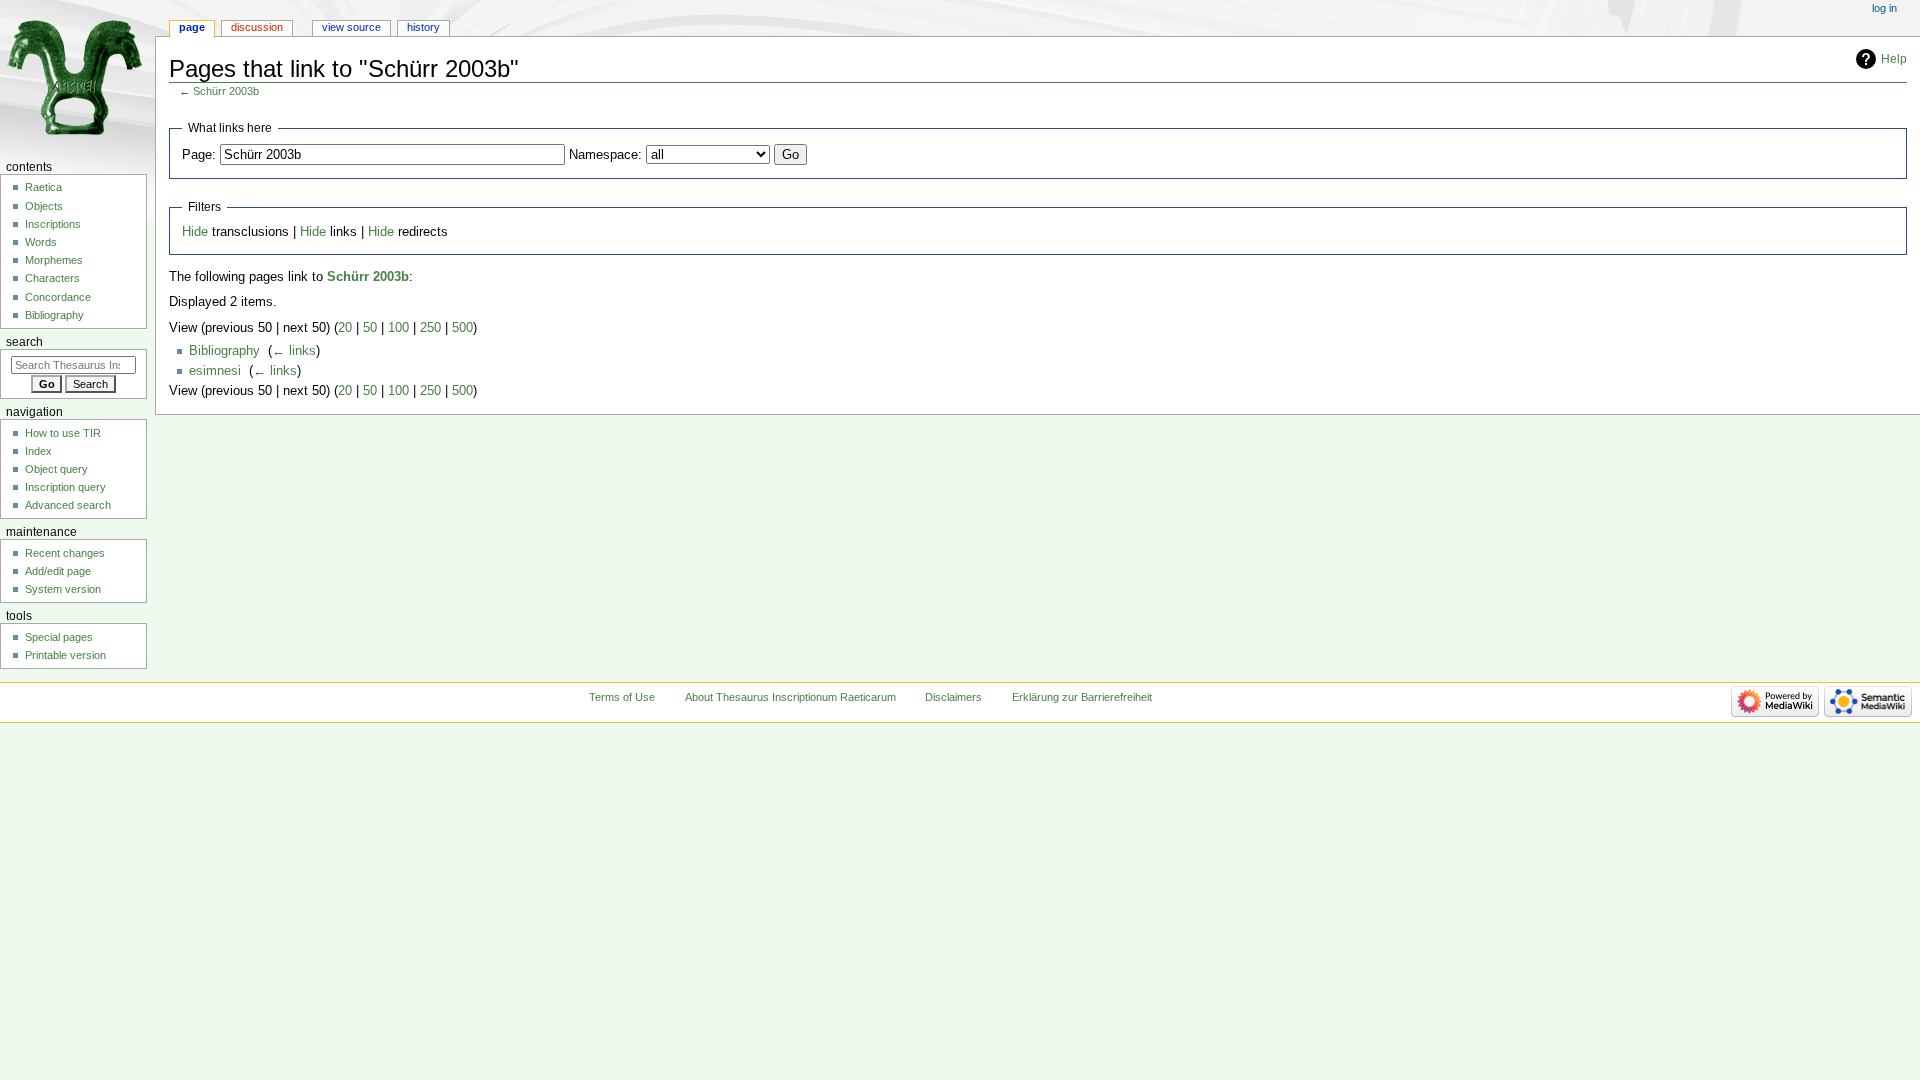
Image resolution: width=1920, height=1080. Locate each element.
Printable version (65, 655)
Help (1894, 59)
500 (462, 328)
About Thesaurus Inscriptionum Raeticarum (790, 697)
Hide (195, 232)
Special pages (59, 637)
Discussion (257, 27)
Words (41, 242)
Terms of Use (622, 697)
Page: (199, 155)
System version (63, 589)
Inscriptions (53, 224)
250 (430, 328)
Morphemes (54, 260)
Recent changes (65, 553)
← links (294, 351)
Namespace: (605, 155)
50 (370, 328)
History (423, 27)
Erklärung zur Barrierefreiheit (1082, 697)
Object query (56, 469)
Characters (52, 278)
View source (351, 27)
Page (192, 27)
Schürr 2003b (226, 91)
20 (345, 328)
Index (38, 451)
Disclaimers (953, 697)
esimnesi (215, 371)
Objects (44, 206)
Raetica (43, 187)
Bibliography (224, 351)
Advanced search (68, 505)
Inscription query (65, 487)
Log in (1884, 8)
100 (398, 328)
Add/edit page (58, 571)
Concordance (58, 297)
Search (24, 342)
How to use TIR (63, 433)
